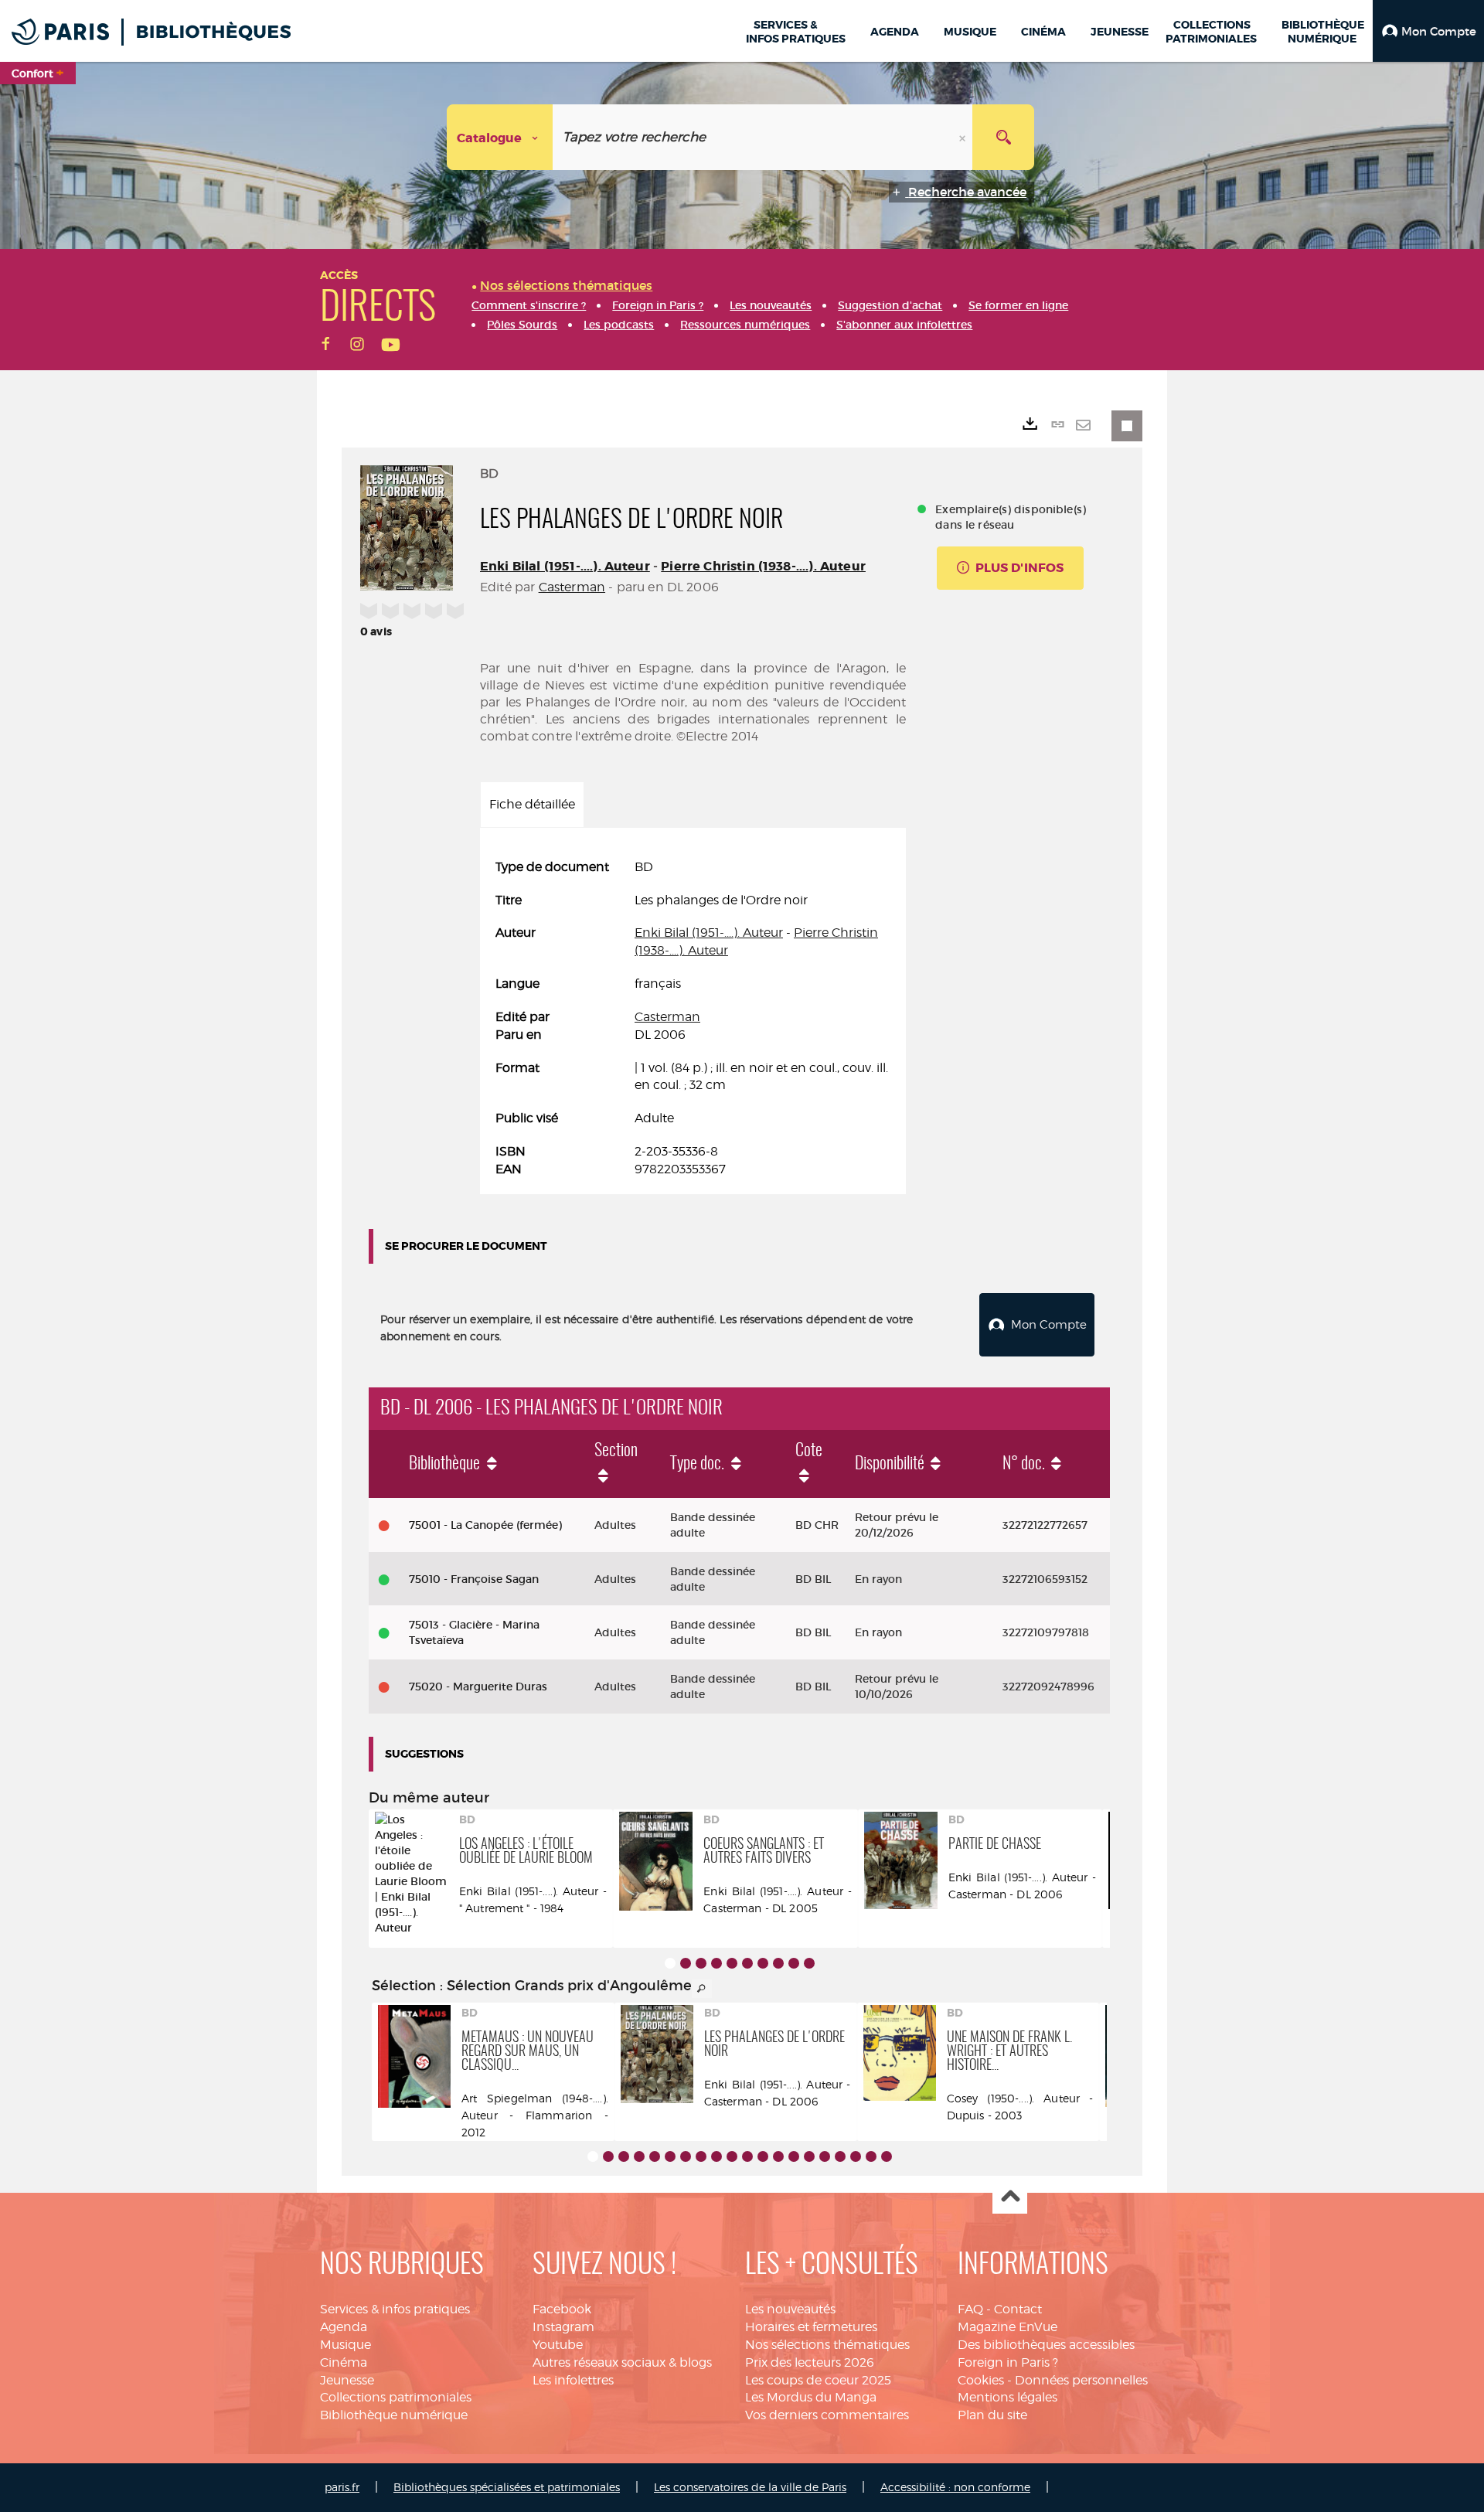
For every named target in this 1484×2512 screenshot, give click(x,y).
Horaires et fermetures (811, 2327)
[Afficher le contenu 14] (794, 2156)
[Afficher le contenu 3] (701, 1963)
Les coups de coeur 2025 (818, 2380)
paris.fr (342, 2487)
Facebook (562, 2309)
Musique (345, 2345)
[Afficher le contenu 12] (763, 2156)
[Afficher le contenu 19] (871, 2156)
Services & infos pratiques (395, 2309)
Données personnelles (1081, 2380)
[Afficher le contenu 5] (732, 1963)
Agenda (344, 2327)
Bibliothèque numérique (394, 2415)
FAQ (970, 2309)
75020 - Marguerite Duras (478, 1687)
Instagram (563, 2327)
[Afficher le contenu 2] (686, 1963)
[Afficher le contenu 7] (763, 1963)
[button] (1428, 31)
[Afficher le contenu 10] (809, 1963)
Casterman (572, 587)
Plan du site (992, 2415)
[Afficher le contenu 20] (887, 2156)
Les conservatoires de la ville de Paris (750, 2487)
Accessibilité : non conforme (955, 2487)
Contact (1018, 2309)
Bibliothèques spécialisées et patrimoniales (507, 2487)
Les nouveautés (790, 2309)
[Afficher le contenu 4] (716, 1963)
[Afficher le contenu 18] (856, 2156)
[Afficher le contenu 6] (747, 1963)
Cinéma (344, 2362)
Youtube (558, 2345)
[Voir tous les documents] (702, 1989)
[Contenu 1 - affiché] (670, 1963)
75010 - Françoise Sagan (474, 1579)
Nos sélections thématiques (827, 2345)
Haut (1010, 2197)
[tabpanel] (693, 1019)
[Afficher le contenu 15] (809, 2156)
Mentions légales (1007, 2397)
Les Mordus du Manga (811, 2397)
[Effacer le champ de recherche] (964, 137)
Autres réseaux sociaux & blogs (622, 2362)
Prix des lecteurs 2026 (810, 2362)
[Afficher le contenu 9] (794, 1963)
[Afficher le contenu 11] (747, 2156)
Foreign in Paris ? (1008, 2362)
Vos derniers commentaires (827, 2415)
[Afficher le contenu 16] (825, 2156)
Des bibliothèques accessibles (1046, 2345)
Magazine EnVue (1007, 2327)
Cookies (981, 2380)
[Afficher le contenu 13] (778, 2156)
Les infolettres (573, 2380)
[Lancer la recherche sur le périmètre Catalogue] (1003, 137)
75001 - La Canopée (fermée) (485, 1525)
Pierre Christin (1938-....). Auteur (763, 566)
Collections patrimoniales (396, 2397)
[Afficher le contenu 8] (778, 1963)
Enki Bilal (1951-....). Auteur (565, 566)
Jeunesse (347, 2380)
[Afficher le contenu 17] (840, 2156)
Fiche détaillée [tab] (532, 804)
